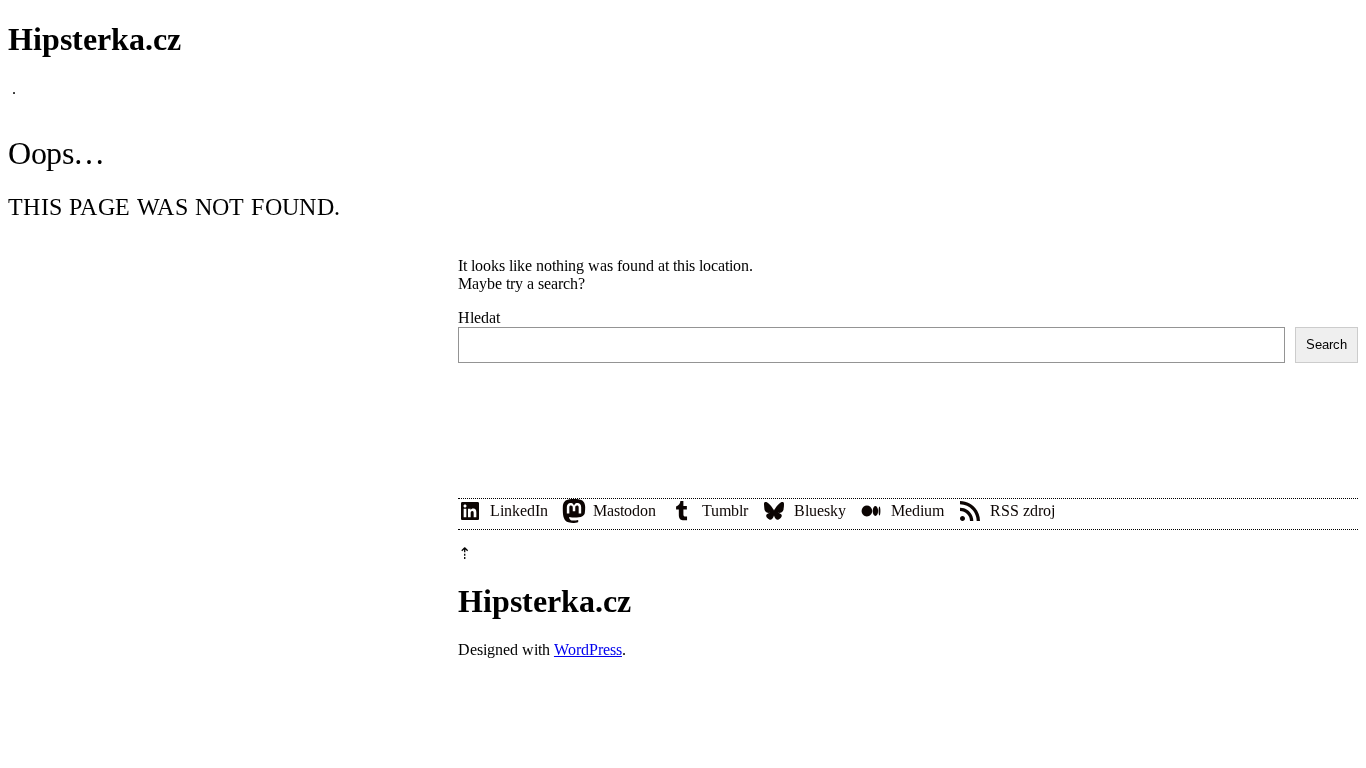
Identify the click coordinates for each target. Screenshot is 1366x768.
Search (1326, 344)
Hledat (479, 317)
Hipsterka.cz (94, 39)
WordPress (588, 649)
